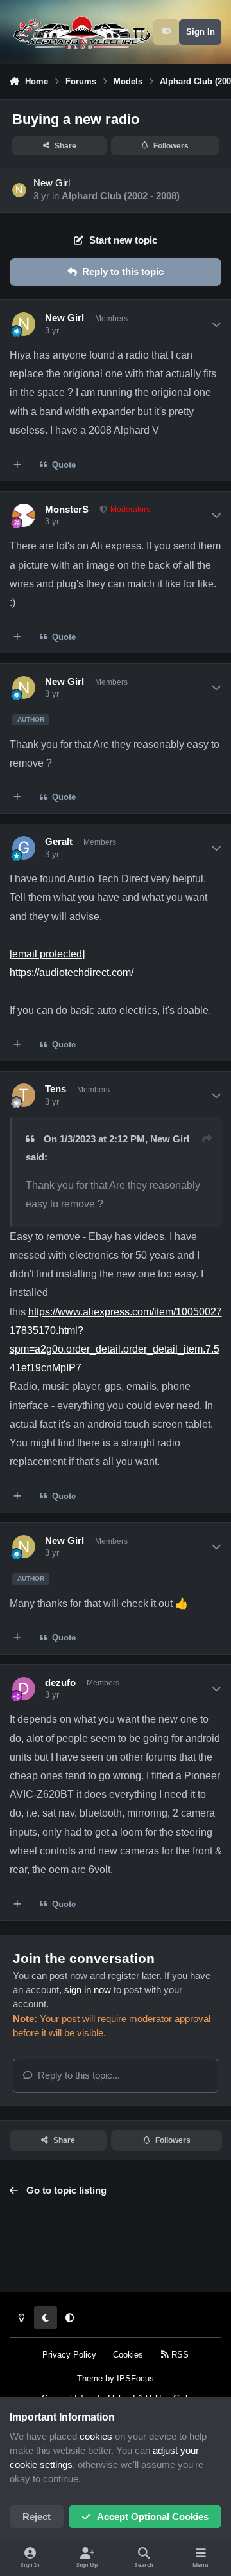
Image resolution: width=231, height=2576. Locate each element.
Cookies (128, 2355)
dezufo (60, 1683)
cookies (96, 2437)
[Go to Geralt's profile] (24, 848)
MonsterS (67, 510)
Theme (90, 2378)
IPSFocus (135, 2378)
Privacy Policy (69, 2355)
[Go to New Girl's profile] (19, 190)
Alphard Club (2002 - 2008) (121, 196)
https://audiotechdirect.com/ (72, 972)
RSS (179, 2355)
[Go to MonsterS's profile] (24, 515)
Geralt (59, 842)
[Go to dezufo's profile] (24, 1689)
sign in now (88, 1990)
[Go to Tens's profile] (24, 1095)
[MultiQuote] (18, 465)
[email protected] (47, 954)
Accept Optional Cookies (153, 2517)
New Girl (52, 183)
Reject (37, 2517)
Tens (56, 1089)
